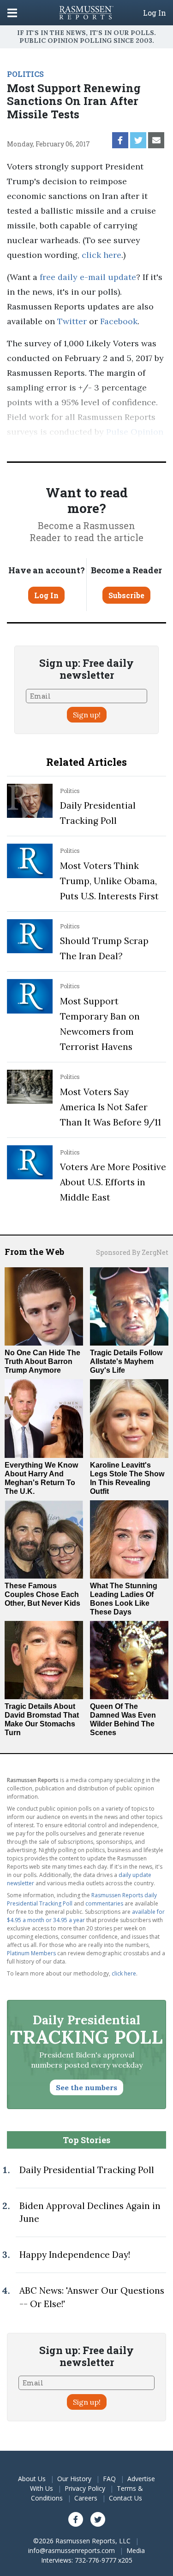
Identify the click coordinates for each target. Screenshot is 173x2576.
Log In (155, 13)
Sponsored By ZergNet (132, 1252)
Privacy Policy (85, 2488)
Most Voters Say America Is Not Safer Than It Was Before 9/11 (110, 1107)
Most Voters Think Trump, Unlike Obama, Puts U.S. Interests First (109, 881)
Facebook (119, 321)
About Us (32, 2479)
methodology (111, 446)
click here (101, 255)
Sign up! (87, 715)
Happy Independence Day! (75, 2255)
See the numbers (86, 2087)
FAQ (109, 2479)
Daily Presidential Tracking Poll (87, 2170)
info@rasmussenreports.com (72, 2550)
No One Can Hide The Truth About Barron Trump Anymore (42, 1361)
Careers (86, 2498)
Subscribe (126, 595)
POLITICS (25, 74)
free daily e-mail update (88, 277)
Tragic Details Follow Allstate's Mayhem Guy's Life (126, 1361)
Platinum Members (31, 1953)
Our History (74, 2479)
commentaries (104, 1903)
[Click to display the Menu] (12, 13)
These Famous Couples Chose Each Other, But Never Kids (42, 1594)
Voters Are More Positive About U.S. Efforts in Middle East (113, 1182)
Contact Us (125, 2498)
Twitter (72, 321)
